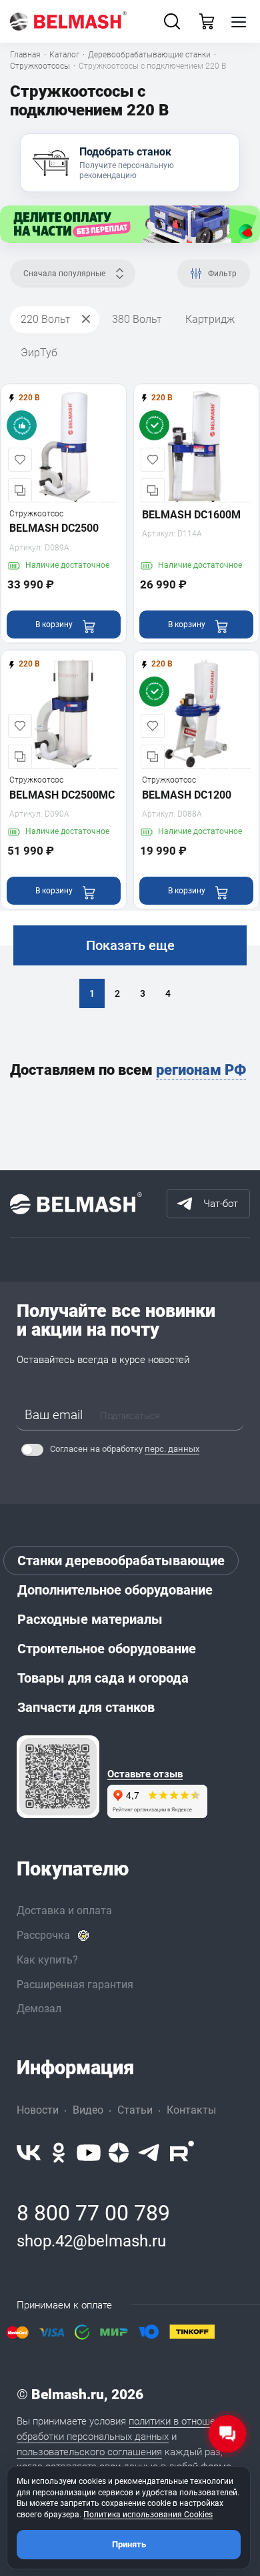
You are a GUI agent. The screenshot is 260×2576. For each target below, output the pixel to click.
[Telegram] (149, 2153)
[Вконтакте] (29, 2153)
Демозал (39, 2009)
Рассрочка (43, 1935)
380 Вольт (137, 319)
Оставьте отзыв (145, 1774)
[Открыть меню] (239, 21)
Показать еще (130, 945)
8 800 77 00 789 (93, 2213)
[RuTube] (182, 2153)
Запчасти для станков (86, 1707)
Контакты (191, 2110)
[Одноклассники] (59, 2153)
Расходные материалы (90, 1619)
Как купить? (47, 1960)
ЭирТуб (39, 353)
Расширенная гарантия (75, 1985)
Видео (88, 2110)
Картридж (210, 319)
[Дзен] (119, 2153)
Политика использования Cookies (148, 2515)
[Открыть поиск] (172, 21)
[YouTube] (89, 2153)
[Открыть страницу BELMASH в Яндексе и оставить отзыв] (58, 1777)
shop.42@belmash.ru (91, 2241)
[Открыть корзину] (207, 21)
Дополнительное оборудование (115, 1590)
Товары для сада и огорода (103, 1678)
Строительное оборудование (107, 1649)
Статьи (135, 2110)
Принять (129, 2544)
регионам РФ (201, 1070)
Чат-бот (221, 1204)
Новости (38, 2110)
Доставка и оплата (64, 1910)
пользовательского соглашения (89, 2452)
